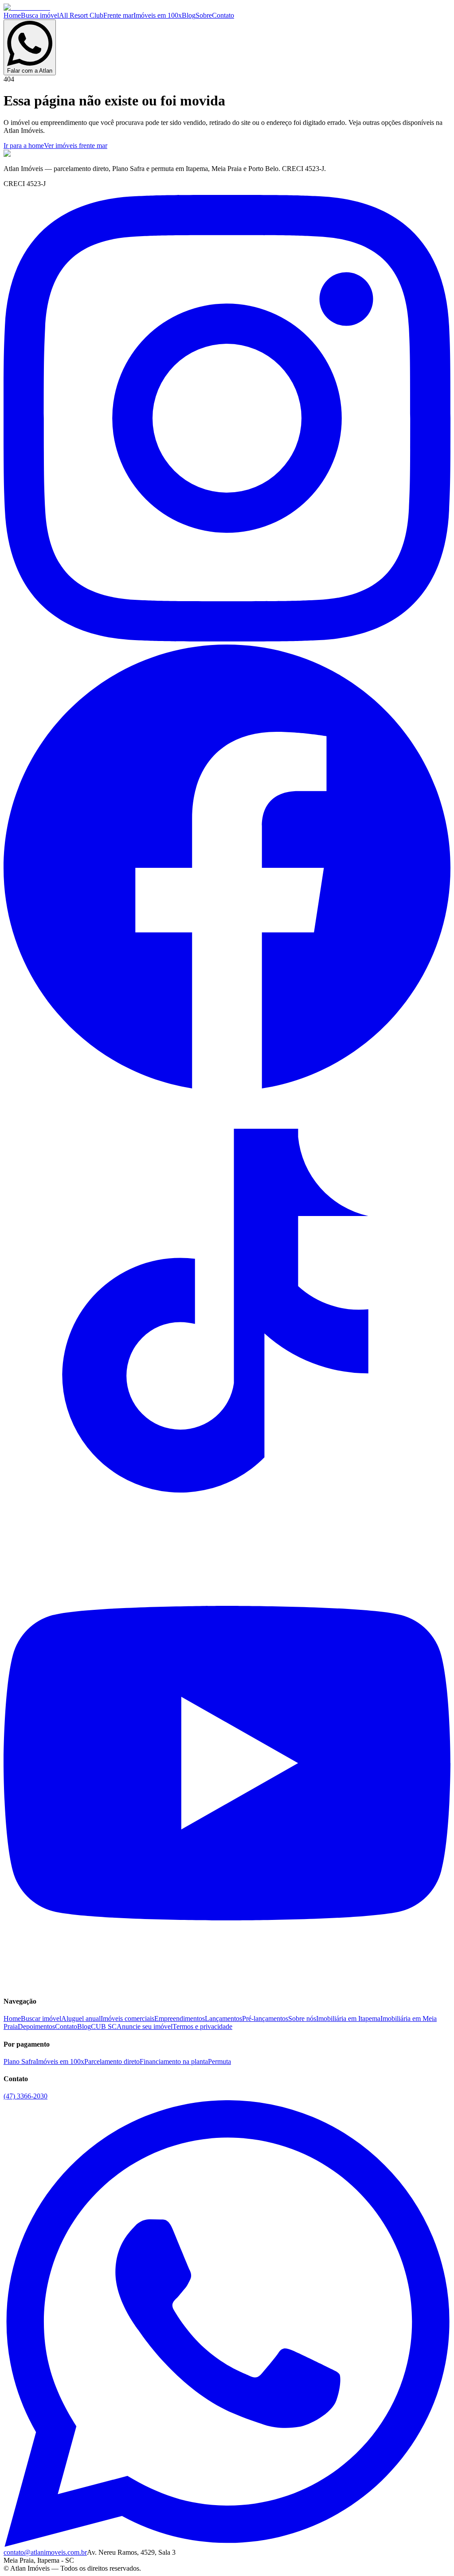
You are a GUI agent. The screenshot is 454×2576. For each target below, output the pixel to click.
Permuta (219, 2061)
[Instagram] (227, 639)
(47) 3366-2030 (25, 2096)
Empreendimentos (180, 2018)
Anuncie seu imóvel (145, 2026)
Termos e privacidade (202, 2026)
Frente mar (118, 15)
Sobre (204, 15)
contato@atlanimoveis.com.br (45, 2552)
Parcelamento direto (112, 2061)
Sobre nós (302, 2018)
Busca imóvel (40, 15)
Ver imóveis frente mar (76, 146)
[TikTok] (227, 1536)
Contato (223, 15)
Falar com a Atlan (30, 71)
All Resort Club (81, 15)
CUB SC (104, 2026)
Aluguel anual (81, 2018)
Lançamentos (223, 2018)
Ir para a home (24, 146)
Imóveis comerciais (127, 2018)
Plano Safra (20, 2061)
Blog (189, 15)
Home (12, 15)
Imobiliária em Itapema (348, 2018)
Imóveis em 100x (158, 15)
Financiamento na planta (174, 2061)
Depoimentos (36, 2026)
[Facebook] (227, 1087)
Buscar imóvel (41, 2018)
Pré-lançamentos (265, 2018)
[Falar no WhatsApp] (227, 2544)
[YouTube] (227, 1984)
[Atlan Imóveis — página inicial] (27, 7)
